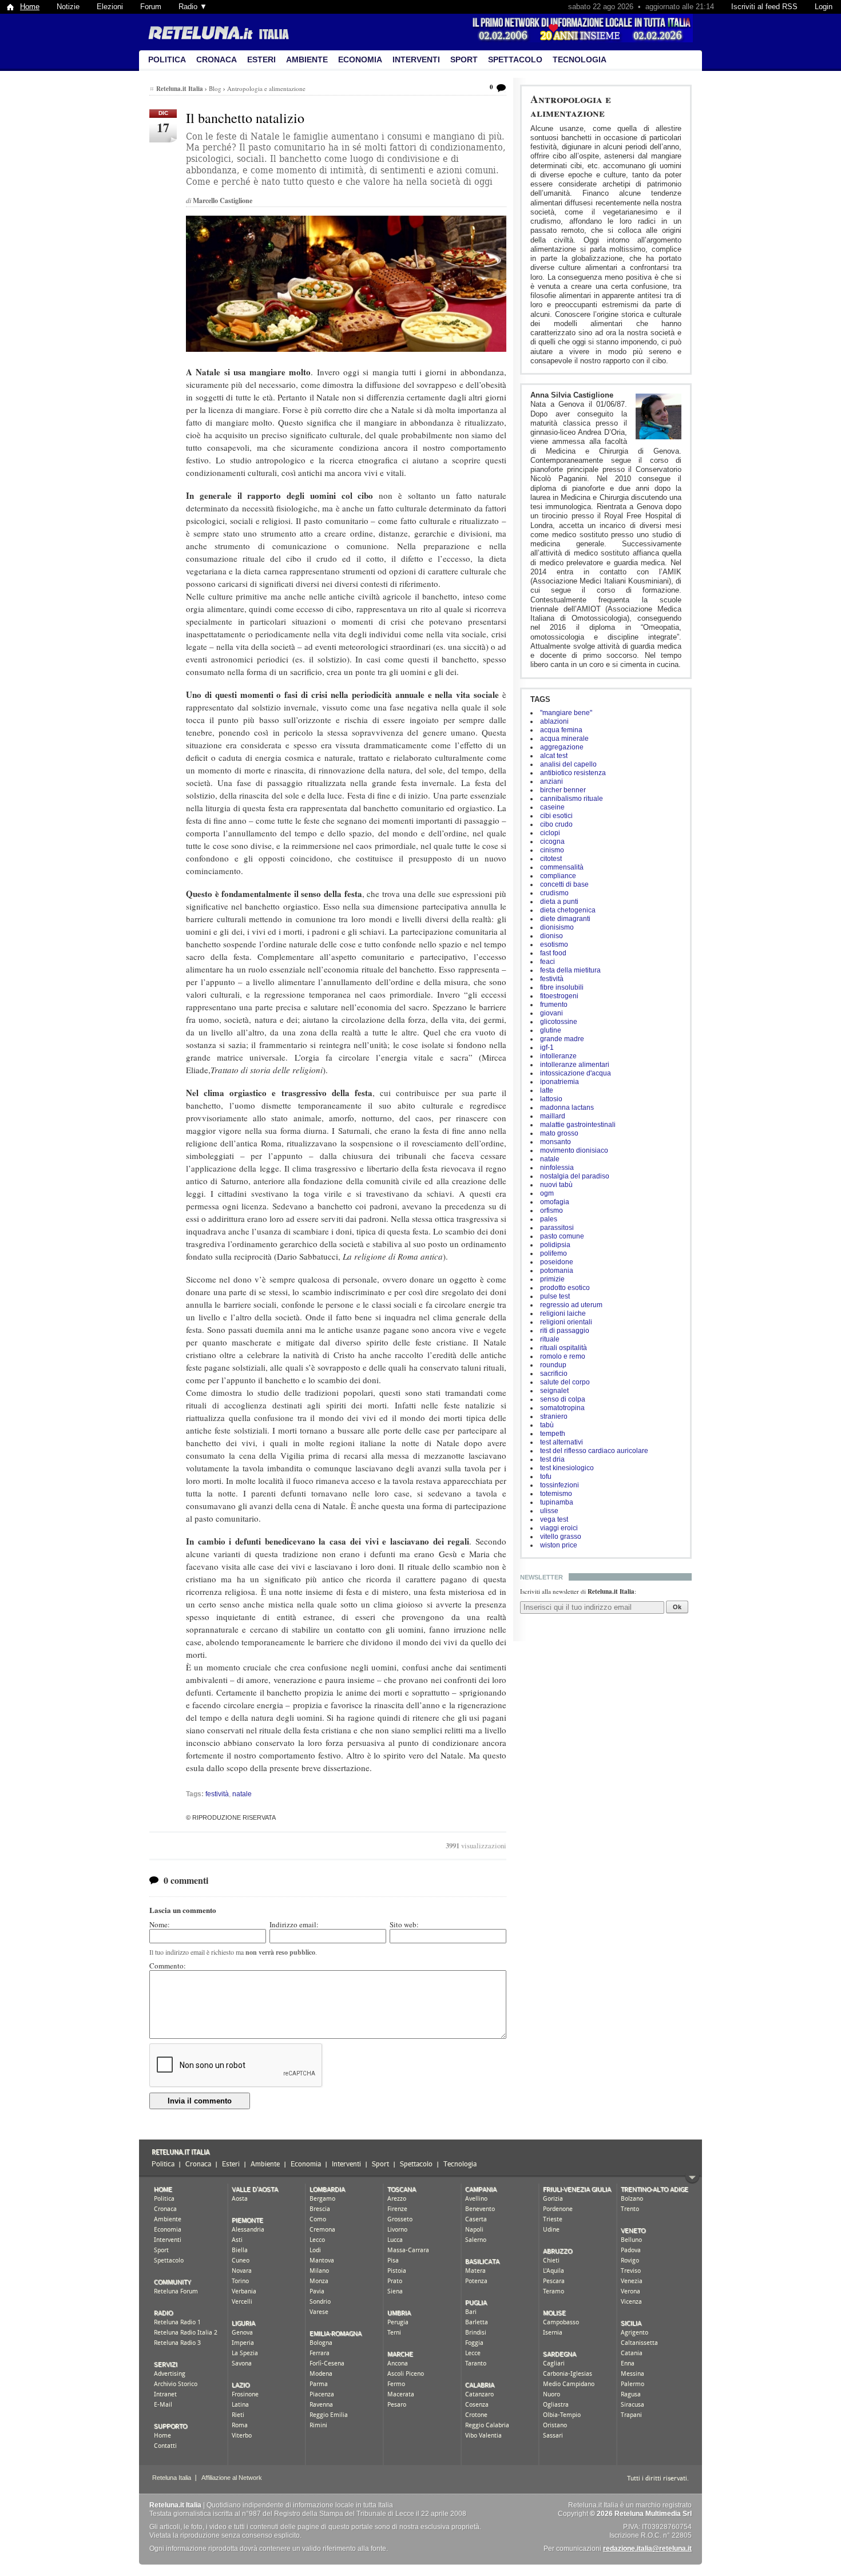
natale (550, 1159)
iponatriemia (560, 1082)
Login (824, 7)
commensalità (562, 867)
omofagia (555, 1202)
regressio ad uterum (571, 1305)
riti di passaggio (565, 1331)
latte (547, 1090)
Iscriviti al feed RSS (764, 7)
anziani (552, 781)
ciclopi (550, 833)
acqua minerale (564, 739)
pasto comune (562, 1236)
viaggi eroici (559, 1528)
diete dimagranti (565, 919)
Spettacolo (515, 59)
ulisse (549, 1511)
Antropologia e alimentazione (571, 106)
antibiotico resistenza (573, 773)
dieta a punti (559, 902)
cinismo (552, 850)
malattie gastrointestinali (578, 1125)
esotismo (554, 944)
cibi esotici (556, 816)
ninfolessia (557, 1168)
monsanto (556, 1142)
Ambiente (307, 59)
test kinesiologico (567, 1468)
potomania (557, 1271)
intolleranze (558, 1056)
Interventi (416, 59)
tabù (547, 1425)
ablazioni (554, 721)
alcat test (554, 756)
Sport (464, 59)
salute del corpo (565, 1382)
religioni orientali (566, 1322)
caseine (552, 807)
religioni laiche (563, 1313)
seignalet (554, 1391)
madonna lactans (567, 1108)
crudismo (554, 893)
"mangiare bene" (566, 713)
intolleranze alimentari (575, 1065)
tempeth (553, 1434)
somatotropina (562, 1408)
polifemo (554, 1253)
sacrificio (554, 1374)
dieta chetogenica (568, 910)
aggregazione (562, 747)
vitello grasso (561, 1537)
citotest (551, 859)
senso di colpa (563, 1399)
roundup (553, 1365)
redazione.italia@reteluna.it (647, 2549)
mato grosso (559, 1133)
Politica (167, 59)
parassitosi (557, 1228)
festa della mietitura (570, 970)
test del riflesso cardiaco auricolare (594, 1451)
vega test (554, 1519)
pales (549, 1219)
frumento (554, 1005)
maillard (553, 1116)
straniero (554, 1416)
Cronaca (217, 59)
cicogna (552, 842)
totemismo (556, 1494)
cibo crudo (556, 824)
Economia (360, 59)
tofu (546, 1476)
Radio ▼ (193, 7)
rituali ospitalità (564, 1348)
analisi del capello (568, 764)
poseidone (557, 1262)
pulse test (555, 1296)
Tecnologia (580, 59)
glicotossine (559, 1022)
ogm (547, 1193)
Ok (677, 1607)
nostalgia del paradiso (575, 1176)
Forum (151, 7)
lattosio (551, 1099)
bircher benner (563, 790)
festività (552, 979)
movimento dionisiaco (574, 1150)
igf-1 (547, 1047)
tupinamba (557, 1502)
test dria (552, 1459)
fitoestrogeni (559, 996)
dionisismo (557, 927)
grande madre (562, 1039)
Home (30, 7)
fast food (553, 953)
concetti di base (564, 884)
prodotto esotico (565, 1288)
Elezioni (110, 7)
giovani (552, 1013)
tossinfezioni (560, 1485)
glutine (551, 1030)
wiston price (559, 1545)
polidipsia (555, 1245)
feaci (548, 962)
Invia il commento (200, 2101)
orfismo (552, 1210)
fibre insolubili (562, 987)
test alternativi (562, 1442)
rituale (550, 1339)
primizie (552, 1279)
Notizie (68, 7)
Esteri (261, 59)
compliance (558, 876)
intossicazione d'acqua (576, 1073)
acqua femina (561, 730)
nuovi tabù (556, 1185)
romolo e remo (563, 1356)
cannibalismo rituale (572, 799)
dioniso (552, 936)
